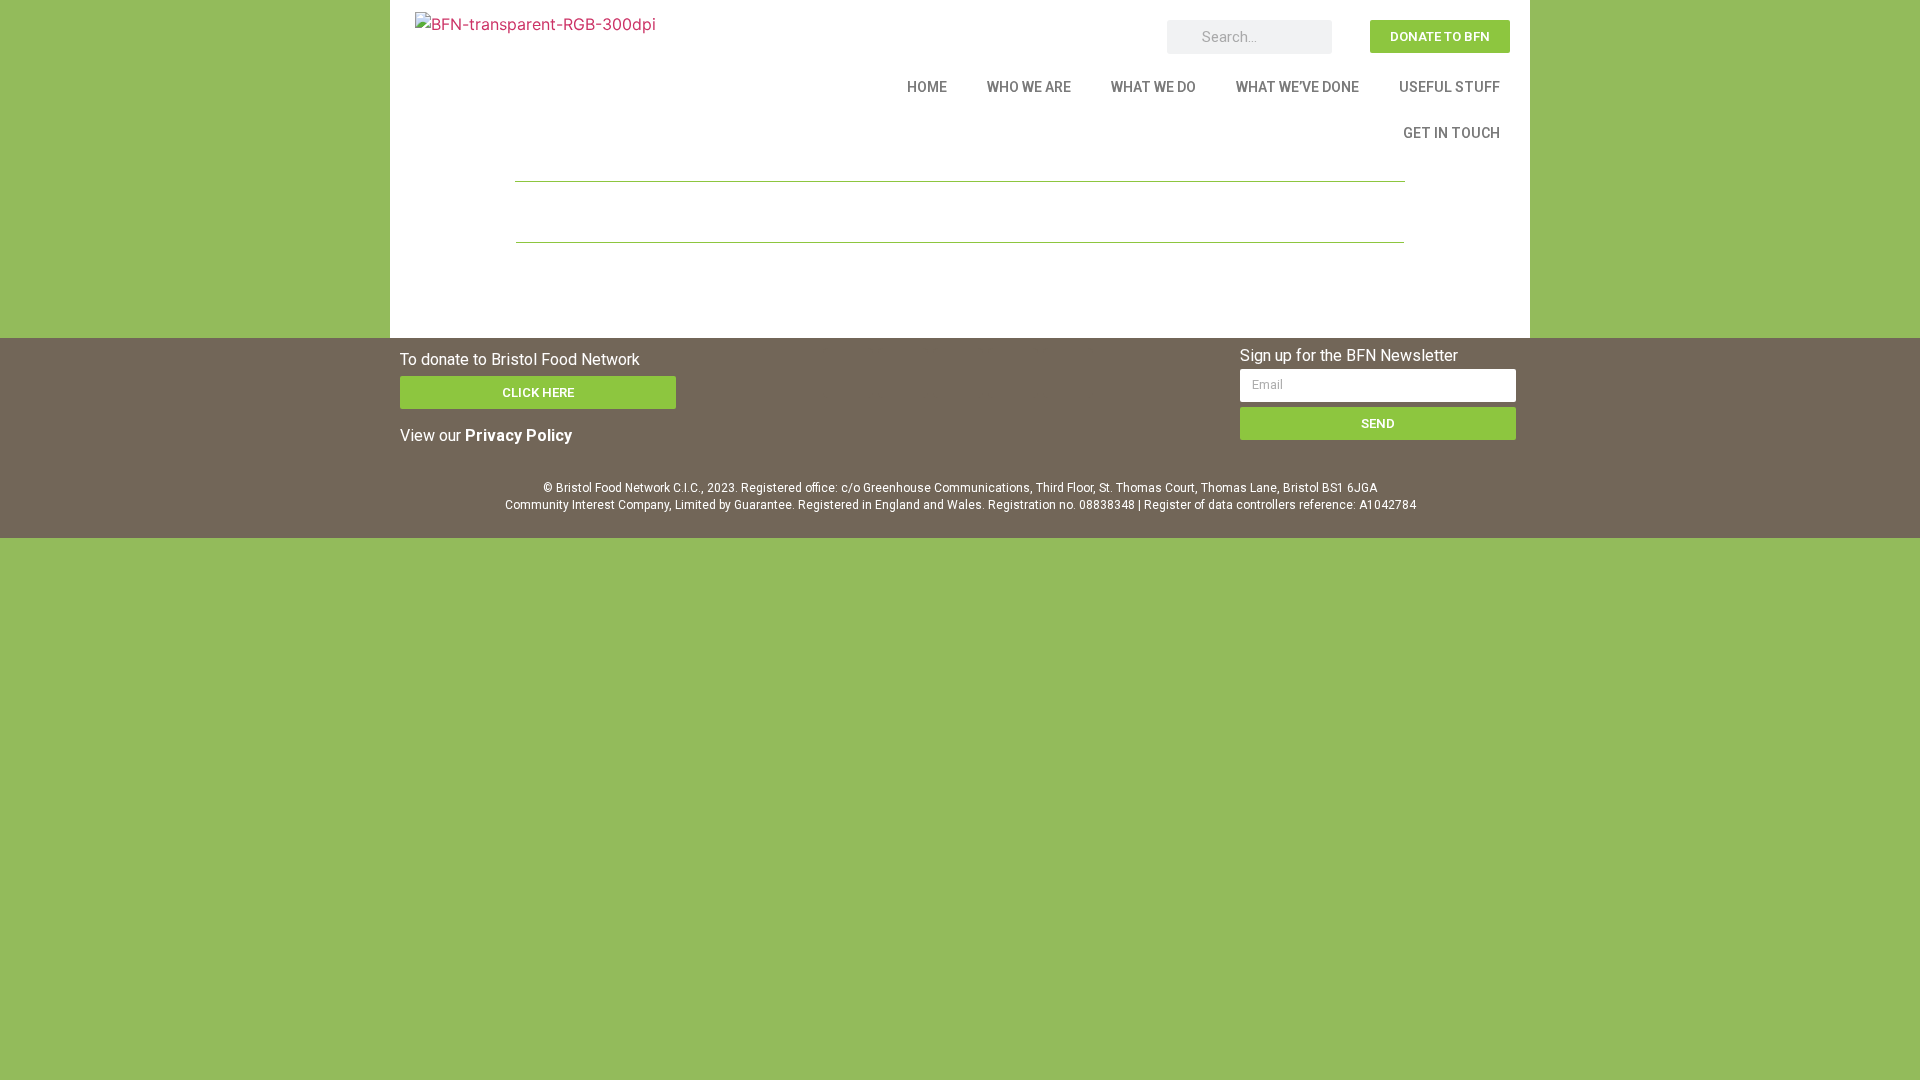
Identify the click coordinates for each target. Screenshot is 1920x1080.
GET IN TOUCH (1451, 133)
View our (486, 435)
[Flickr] (1068, 373)
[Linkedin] (958, 373)
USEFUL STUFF (1449, 87)
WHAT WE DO (1153, 87)
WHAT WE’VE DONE (1297, 87)
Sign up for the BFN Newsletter (1349, 356)
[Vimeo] (1013, 373)
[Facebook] (848, 373)
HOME (927, 87)
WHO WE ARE (1029, 87)
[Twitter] (903, 373)
